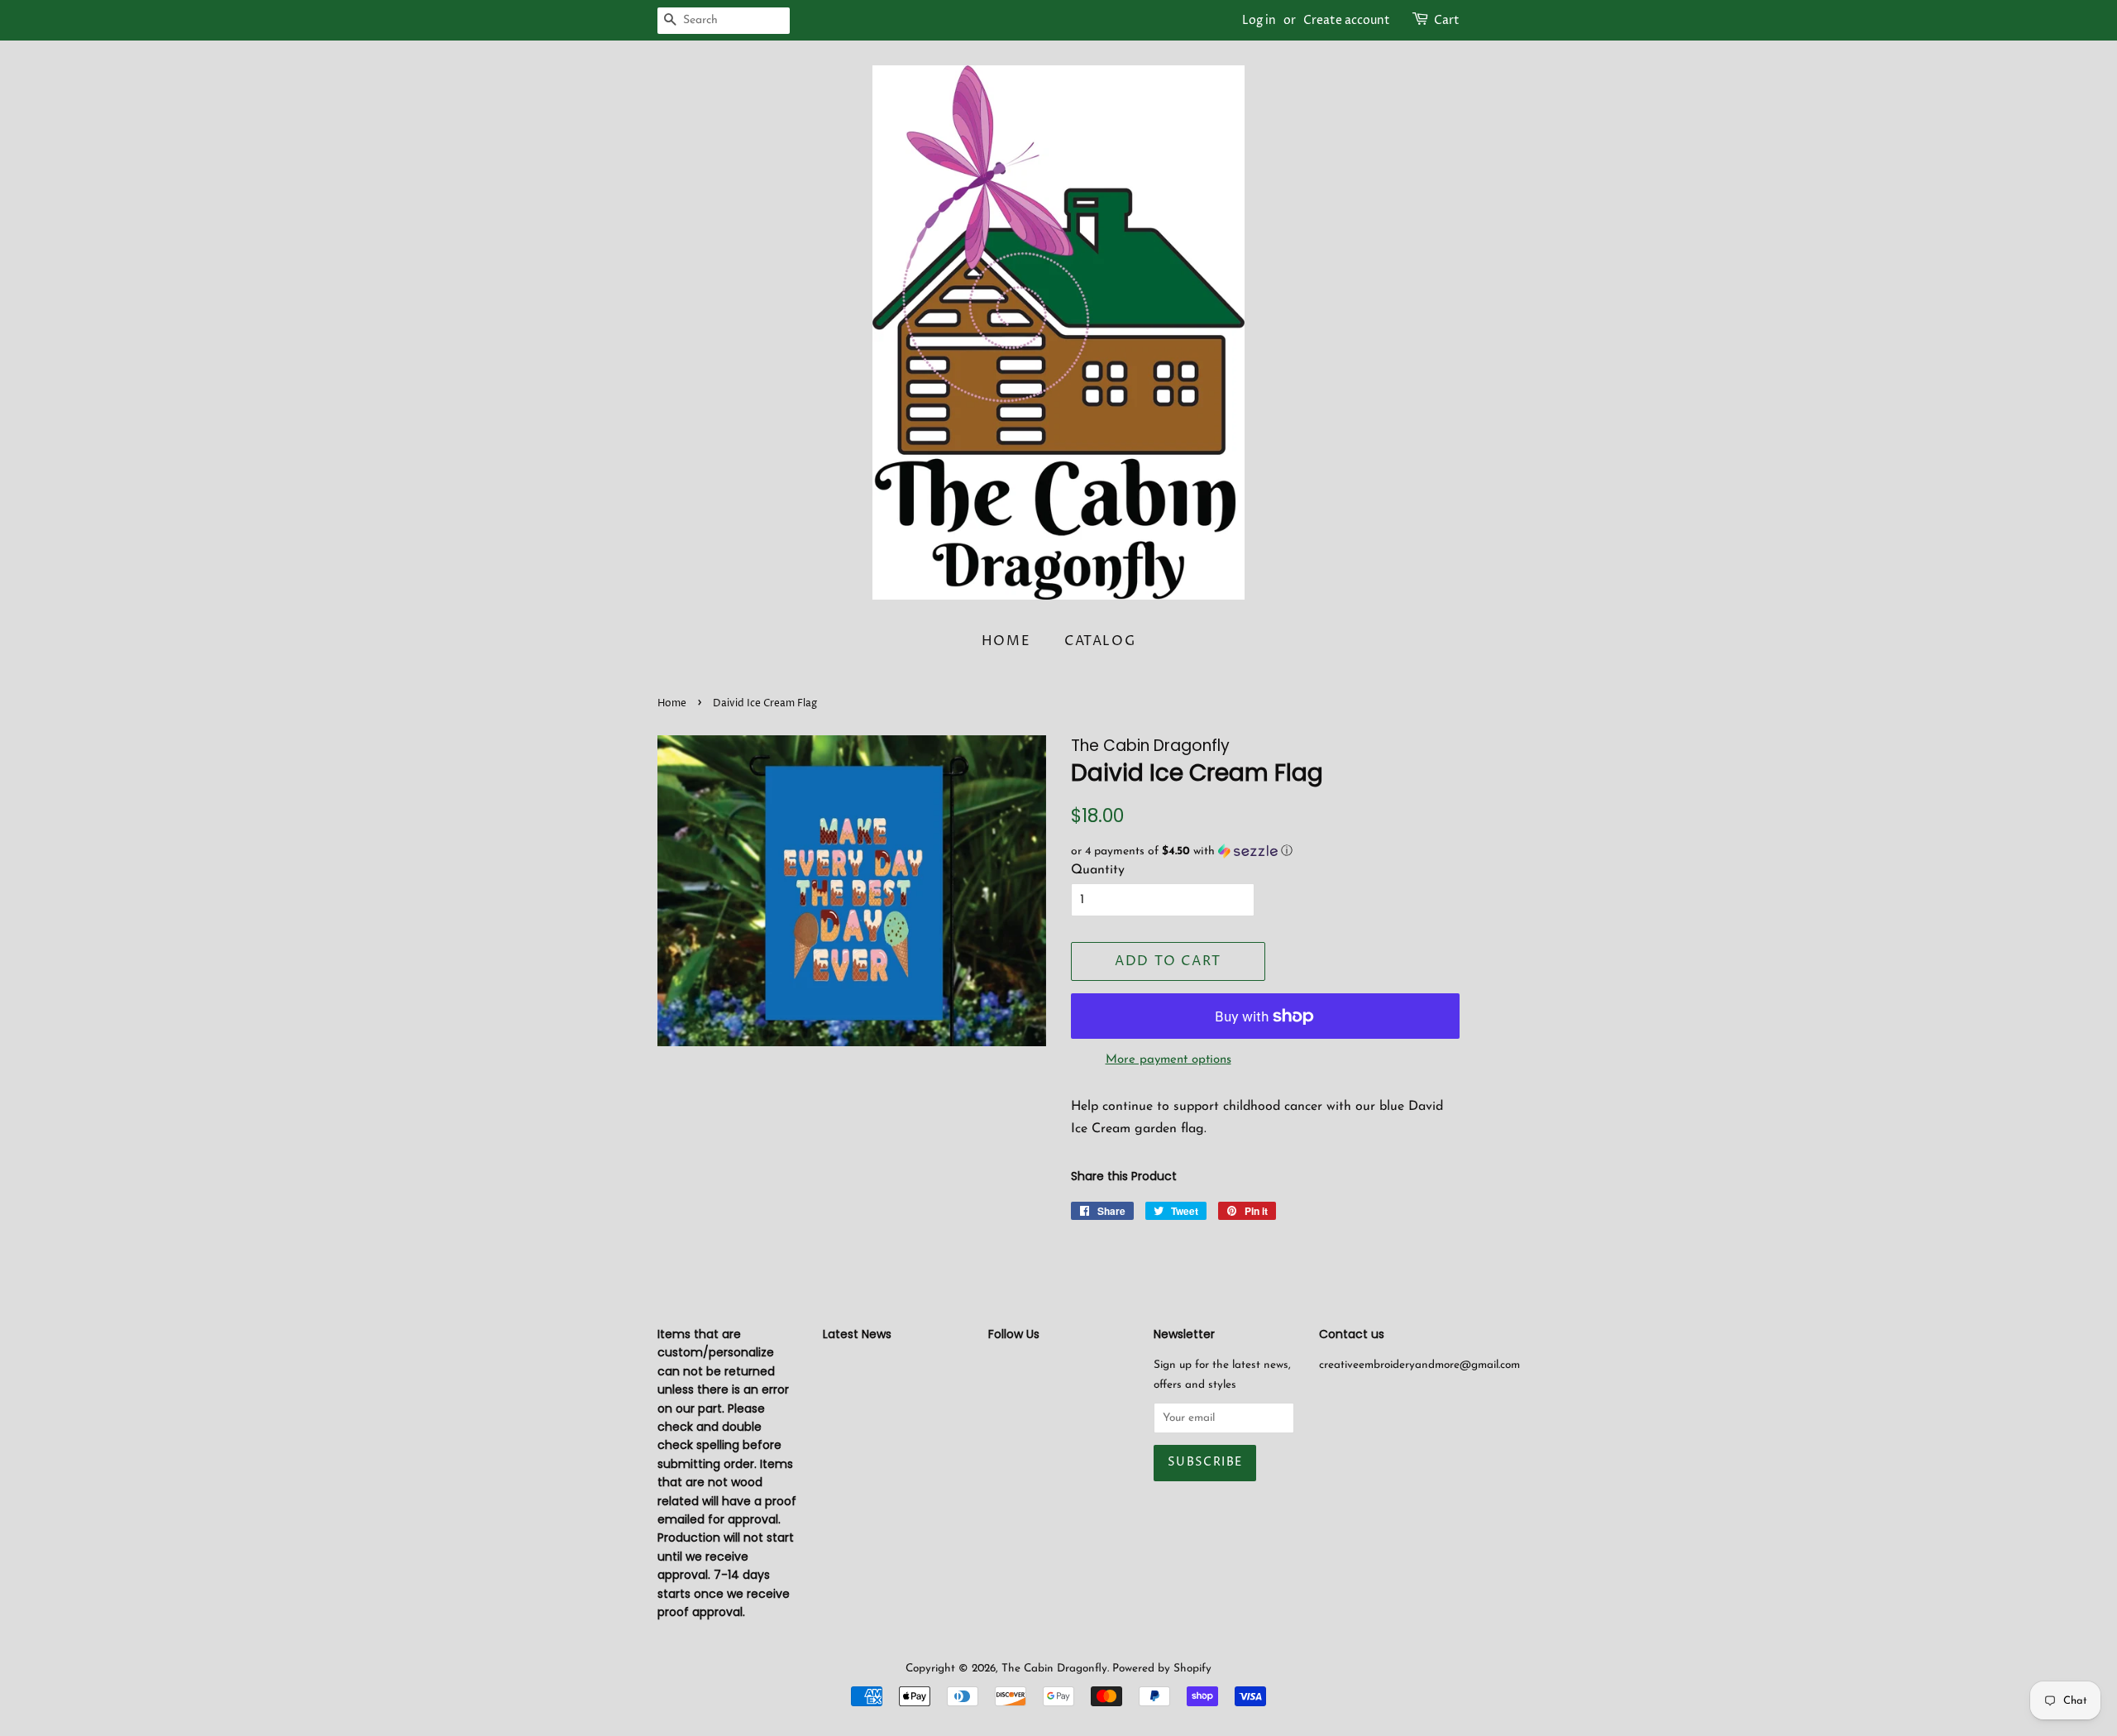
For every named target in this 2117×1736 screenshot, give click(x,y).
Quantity (1098, 870)
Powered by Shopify (1162, 1669)
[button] (1265, 851)
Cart (1447, 20)
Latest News (857, 1334)
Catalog (1100, 641)
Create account (1347, 20)
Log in (1259, 20)
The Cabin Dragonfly (1054, 1669)
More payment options (1168, 1060)
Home (1006, 641)
